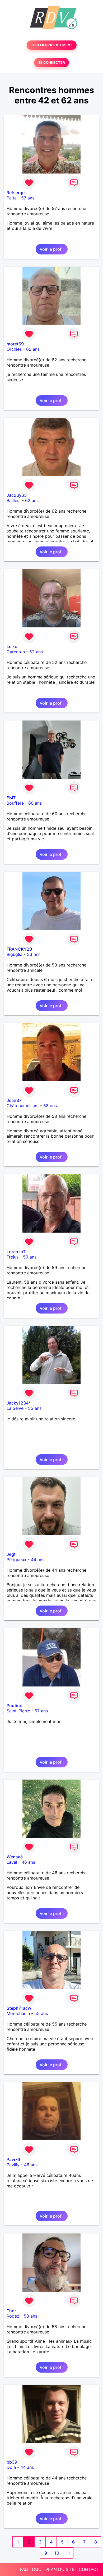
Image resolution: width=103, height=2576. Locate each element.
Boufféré (15, 803)
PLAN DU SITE (60, 2569)
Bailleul (14, 500)
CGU (37, 2569)
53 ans (34, 954)
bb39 (12, 2462)
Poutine (14, 1706)
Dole (11, 2467)
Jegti (12, 1554)
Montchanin (18, 2013)
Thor (11, 2311)
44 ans (38, 1560)
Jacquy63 (17, 495)
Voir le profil (52, 249)
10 (57, 2553)
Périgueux (17, 1560)
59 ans (30, 1257)
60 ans (35, 803)
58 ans (50, 1106)
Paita (12, 198)
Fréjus (13, 1257)
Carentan (16, 652)
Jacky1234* (19, 1403)
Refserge (16, 193)
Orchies (14, 349)
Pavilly (13, 2165)
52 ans (36, 652)
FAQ (24, 2569)
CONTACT (89, 2569)
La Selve (15, 1408)
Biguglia (15, 954)
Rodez (13, 2316)
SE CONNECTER (51, 63)
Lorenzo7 (16, 1252)
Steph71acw (19, 2008)
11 (68, 2553)
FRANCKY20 (19, 949)
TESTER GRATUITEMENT (52, 45)
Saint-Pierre (18, 1711)
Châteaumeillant (23, 1106)
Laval (12, 1862)
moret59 (15, 344)
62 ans (33, 349)
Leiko (12, 646)
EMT (11, 798)
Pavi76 (13, 2159)
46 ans (28, 1862)
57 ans (28, 198)
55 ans (35, 1408)
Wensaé (15, 1857)
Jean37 (14, 1100)
